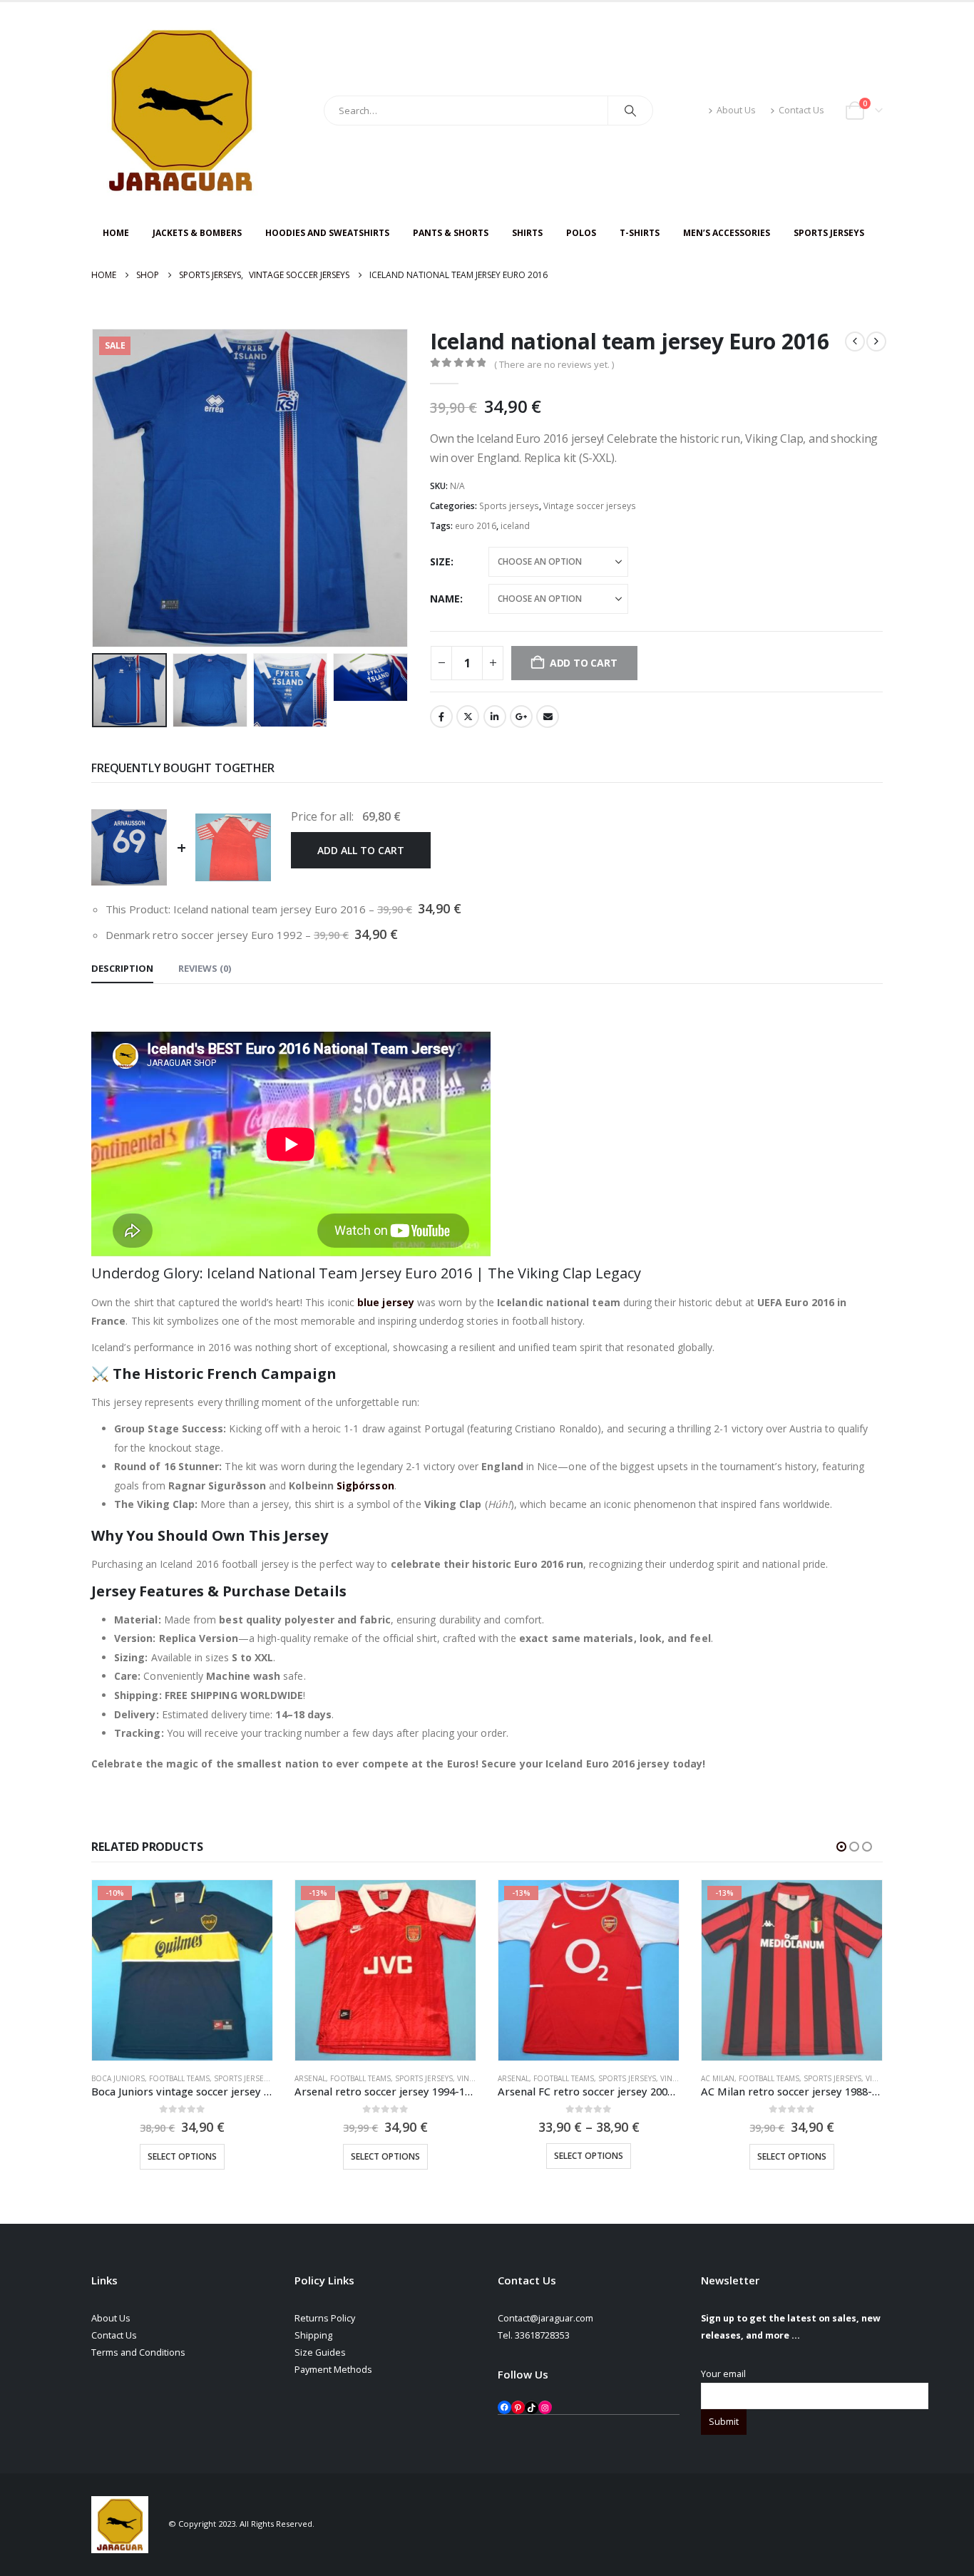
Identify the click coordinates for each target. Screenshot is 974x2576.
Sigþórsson (365, 1485)
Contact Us (801, 110)
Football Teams (157, 2078)
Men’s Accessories (727, 233)
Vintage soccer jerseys (590, 506)
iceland (515, 526)
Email (548, 717)
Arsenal (107, 2078)
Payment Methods (333, 2370)
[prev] (855, 342)
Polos (581, 233)
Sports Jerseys (829, 233)
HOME (116, 233)
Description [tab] (122, 968)
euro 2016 (476, 526)
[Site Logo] (180, 111)
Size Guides (320, 2352)
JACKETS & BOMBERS (197, 233)
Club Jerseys (729, 2078)
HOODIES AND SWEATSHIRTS (327, 233)
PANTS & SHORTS (451, 233)
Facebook (441, 717)
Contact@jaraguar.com (545, 2318)
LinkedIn (495, 717)
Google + (521, 717)
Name (445, 599)
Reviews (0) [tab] (205, 968)
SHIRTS (527, 233)
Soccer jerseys (787, 2078)
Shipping (313, 2335)
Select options (182, 2156)
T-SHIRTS (640, 233)
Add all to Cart (361, 850)
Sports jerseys (509, 506)
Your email (723, 2374)
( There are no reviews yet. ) (554, 364)
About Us (736, 110)
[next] (876, 342)
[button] (95, 488)
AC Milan (514, 2078)
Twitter (468, 717)
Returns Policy (325, 2318)
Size (440, 561)
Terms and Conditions (138, 2352)
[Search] (630, 111)
